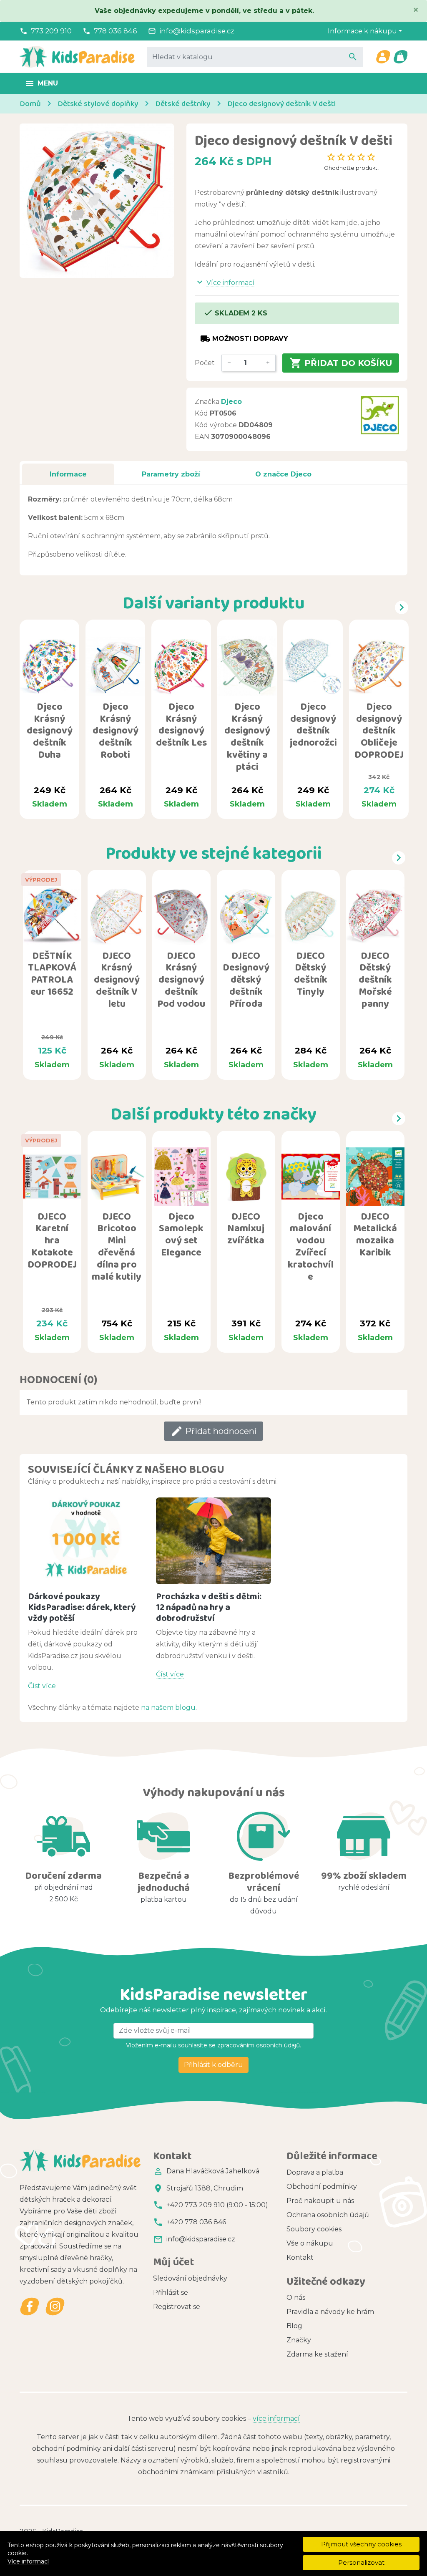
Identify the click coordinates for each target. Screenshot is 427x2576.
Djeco (231, 402)
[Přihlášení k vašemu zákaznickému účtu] (383, 57)
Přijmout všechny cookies (361, 2544)
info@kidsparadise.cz (197, 31)
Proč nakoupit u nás (320, 2201)
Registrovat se (177, 2307)
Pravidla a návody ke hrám (330, 2312)
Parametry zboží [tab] (171, 474)
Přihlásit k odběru (213, 2065)
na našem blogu (168, 1708)
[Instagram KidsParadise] (55, 2307)
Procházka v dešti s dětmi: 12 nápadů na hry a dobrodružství (209, 1607)
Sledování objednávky (190, 2278)
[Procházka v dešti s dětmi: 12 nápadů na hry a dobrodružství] (214, 1541)
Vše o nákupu (310, 2243)
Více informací (28, 2561)
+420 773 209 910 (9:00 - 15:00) (217, 2205)
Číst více (42, 1686)
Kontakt (300, 2257)
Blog (294, 2326)
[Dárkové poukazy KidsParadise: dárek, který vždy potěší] (86, 1541)
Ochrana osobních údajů (328, 2215)
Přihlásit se (171, 2292)
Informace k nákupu (362, 31)
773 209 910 (51, 31)
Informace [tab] (68, 474)
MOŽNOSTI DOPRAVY (244, 339)
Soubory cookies (314, 2229)
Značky (299, 2340)
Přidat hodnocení (213, 1431)
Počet (205, 363)
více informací (276, 2418)
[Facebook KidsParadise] (30, 2307)
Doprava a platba (315, 2172)
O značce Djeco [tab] (283, 474)
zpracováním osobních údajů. (258, 2045)
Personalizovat (361, 2562)
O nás (296, 2297)
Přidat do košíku (341, 363)
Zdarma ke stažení (317, 2354)
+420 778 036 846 (196, 2222)
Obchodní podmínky (322, 2187)
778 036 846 (116, 31)
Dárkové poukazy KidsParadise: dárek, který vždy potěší (82, 1607)
